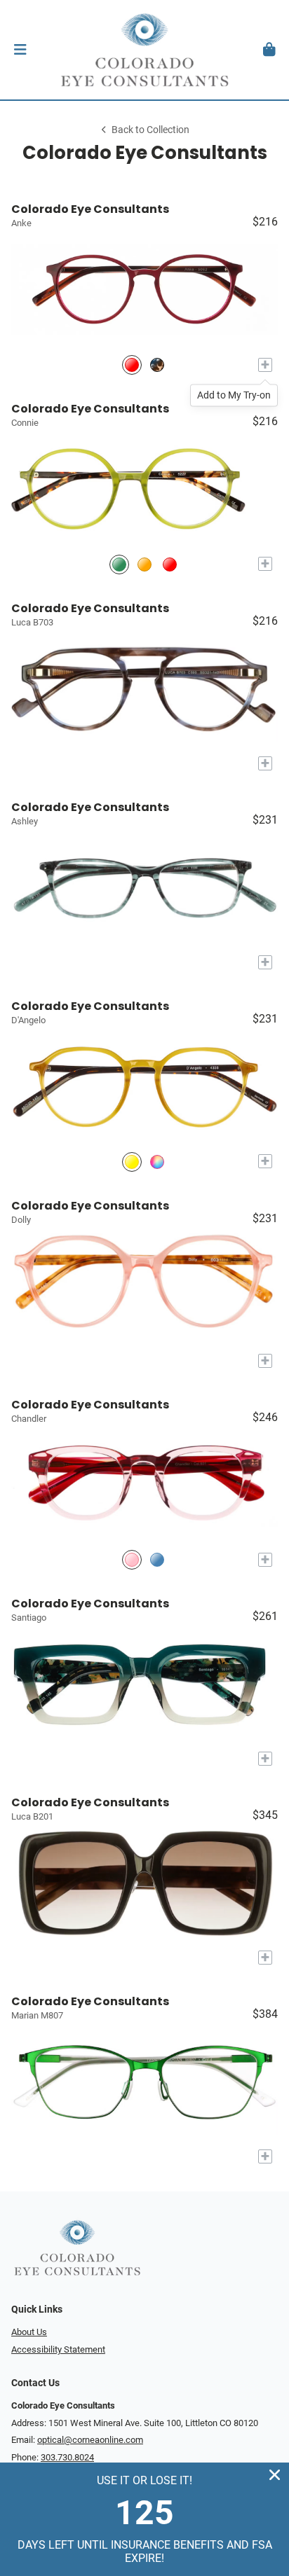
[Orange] (144, 564)
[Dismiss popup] (275, 2475)
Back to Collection (150, 130)
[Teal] (157, 1162)
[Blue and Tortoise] (157, 365)
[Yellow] (132, 1162)
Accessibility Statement (58, 2349)
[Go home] (144, 50)
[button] (20, 50)
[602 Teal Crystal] (157, 1560)
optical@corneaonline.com (90, 2440)
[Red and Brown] (132, 365)
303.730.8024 (67, 2457)
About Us (29, 2332)
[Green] (119, 564)
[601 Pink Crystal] (132, 1560)
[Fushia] (170, 564)
